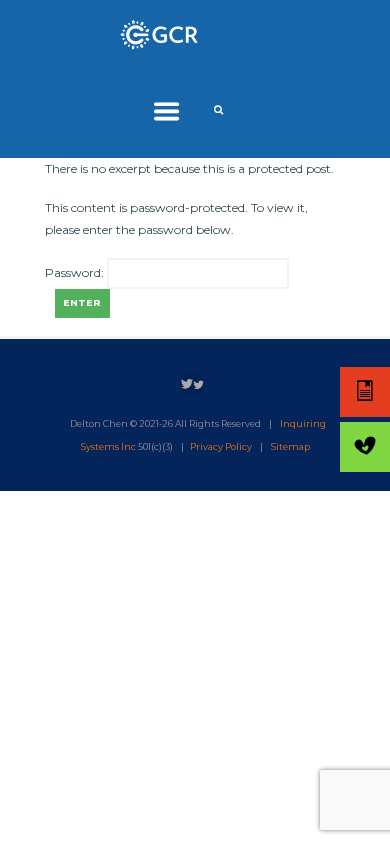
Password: (76, 273)
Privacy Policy (221, 446)
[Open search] (220, 110)
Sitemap (290, 446)
